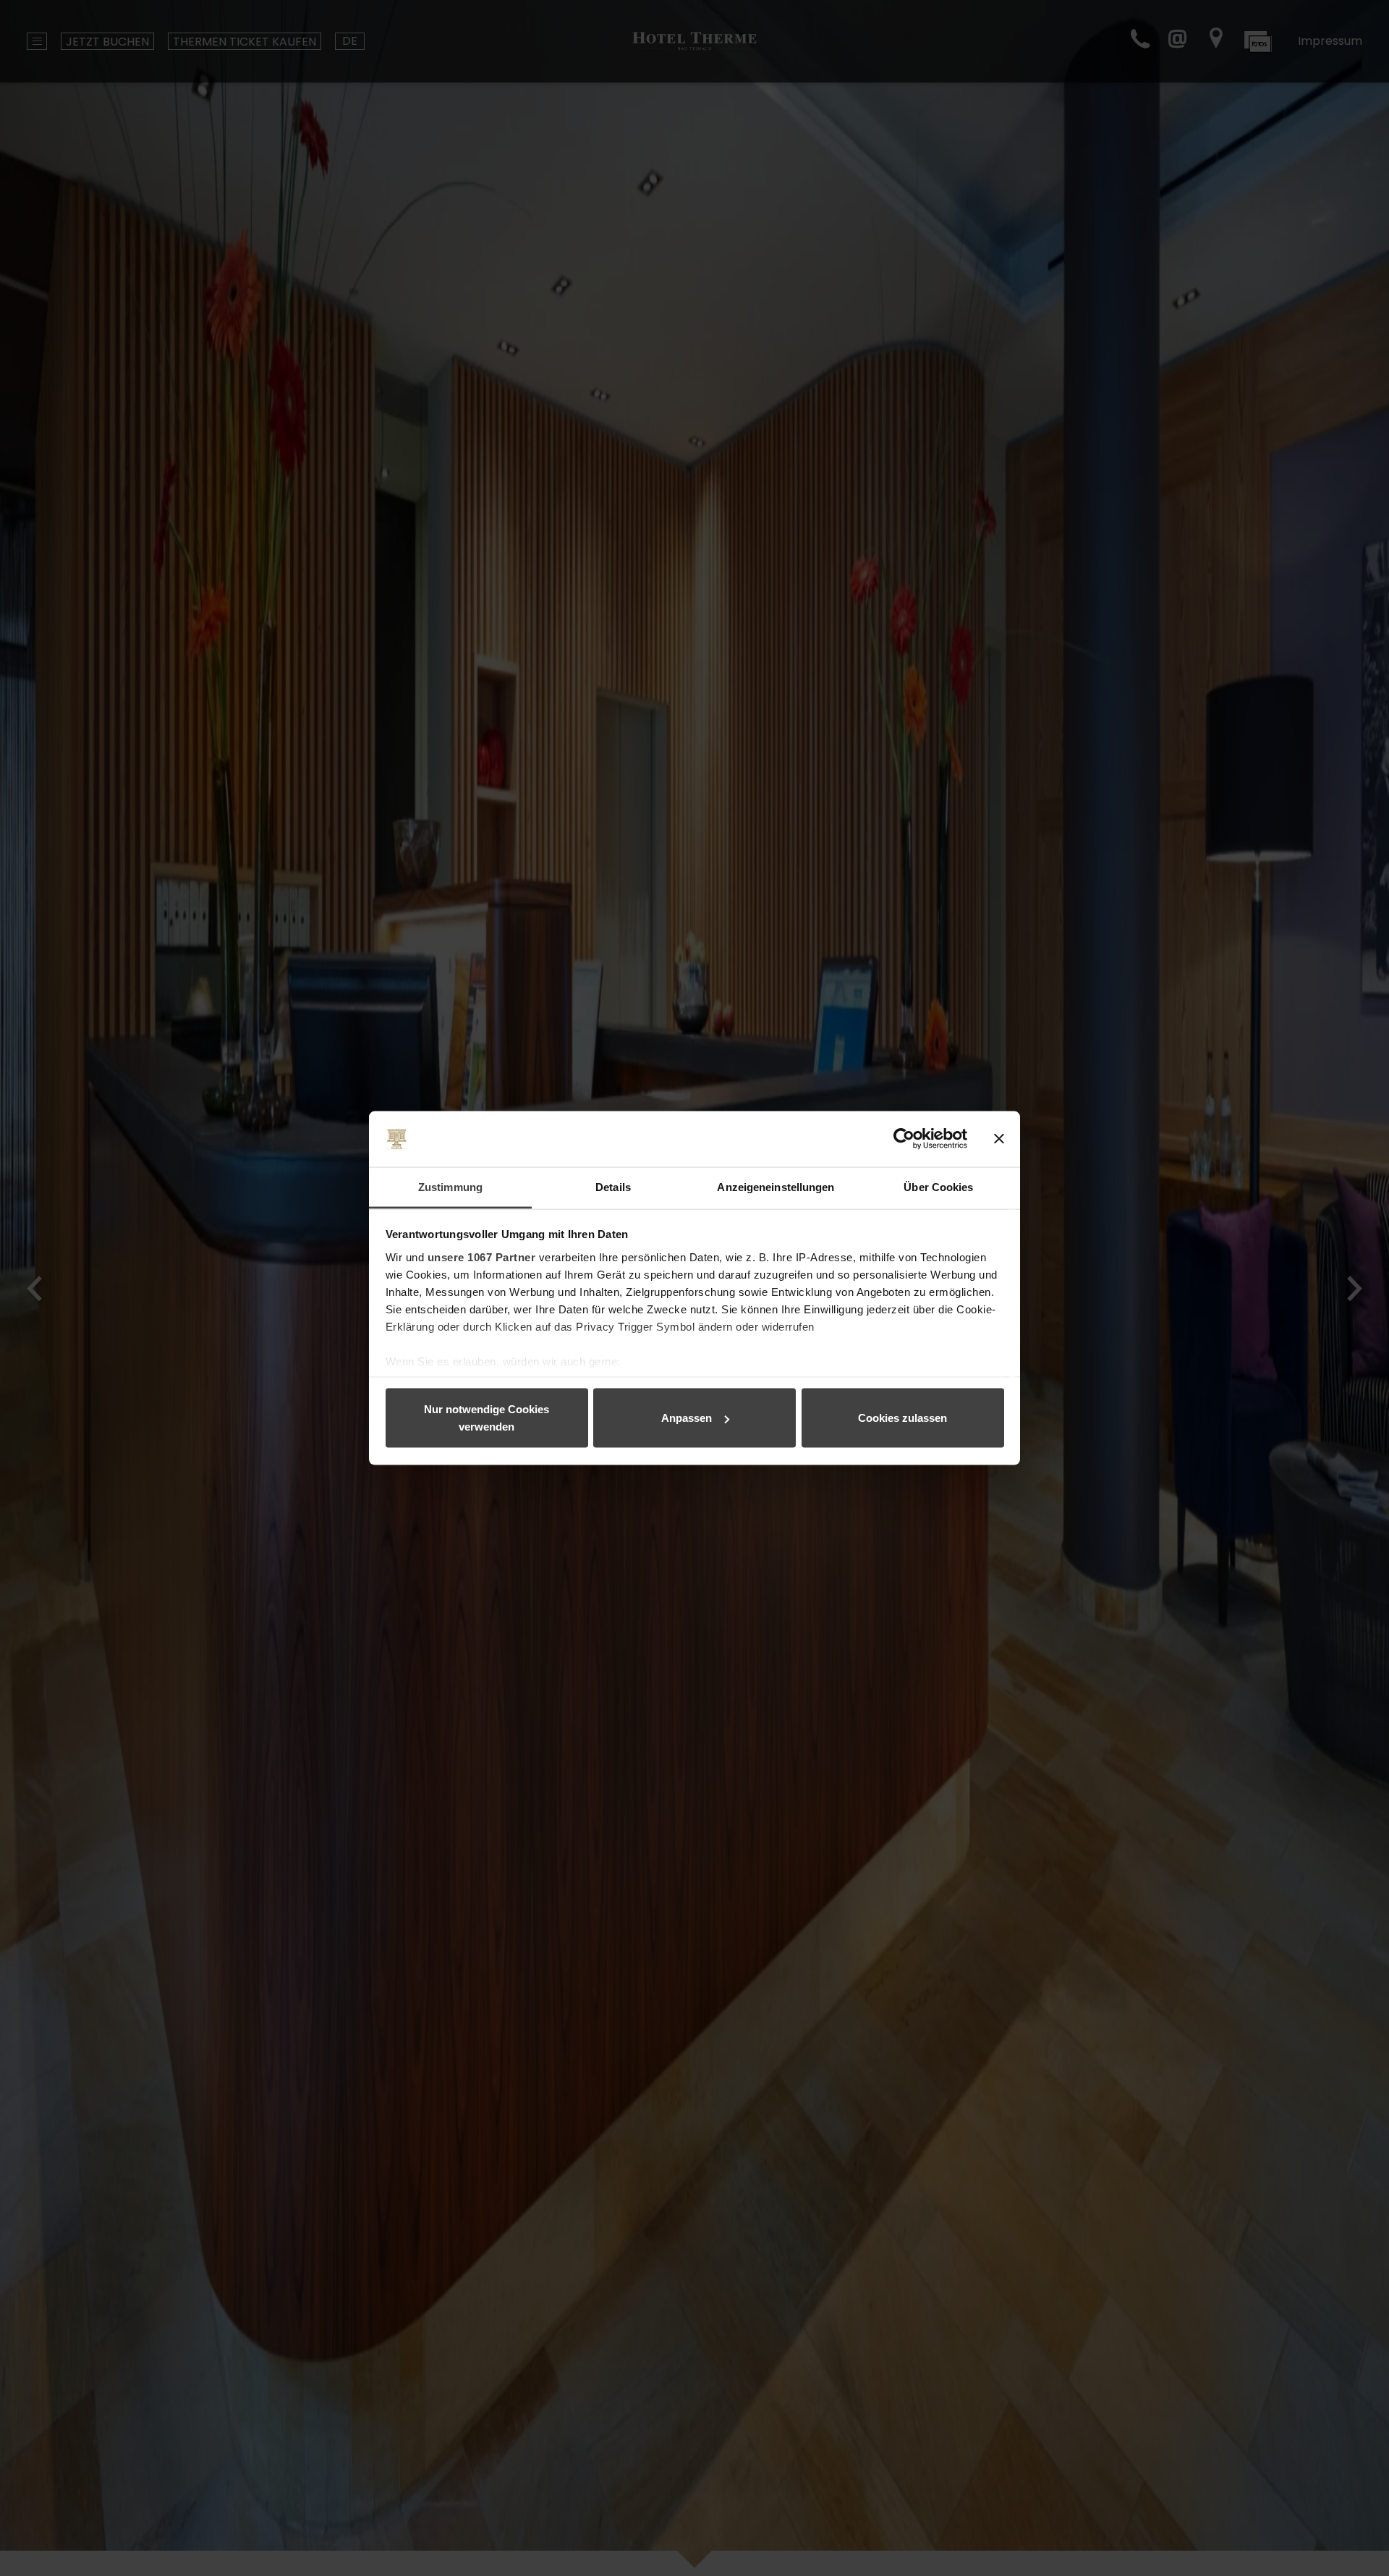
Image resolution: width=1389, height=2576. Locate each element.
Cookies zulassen (902, 1418)
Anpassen (687, 1418)
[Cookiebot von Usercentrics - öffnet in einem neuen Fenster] (904, 1139)
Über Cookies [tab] (938, 1186)
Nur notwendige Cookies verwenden (487, 1418)
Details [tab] (613, 1186)
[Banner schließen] (999, 1139)
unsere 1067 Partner (482, 1257)
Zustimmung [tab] (450, 1186)
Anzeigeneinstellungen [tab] (776, 1186)
